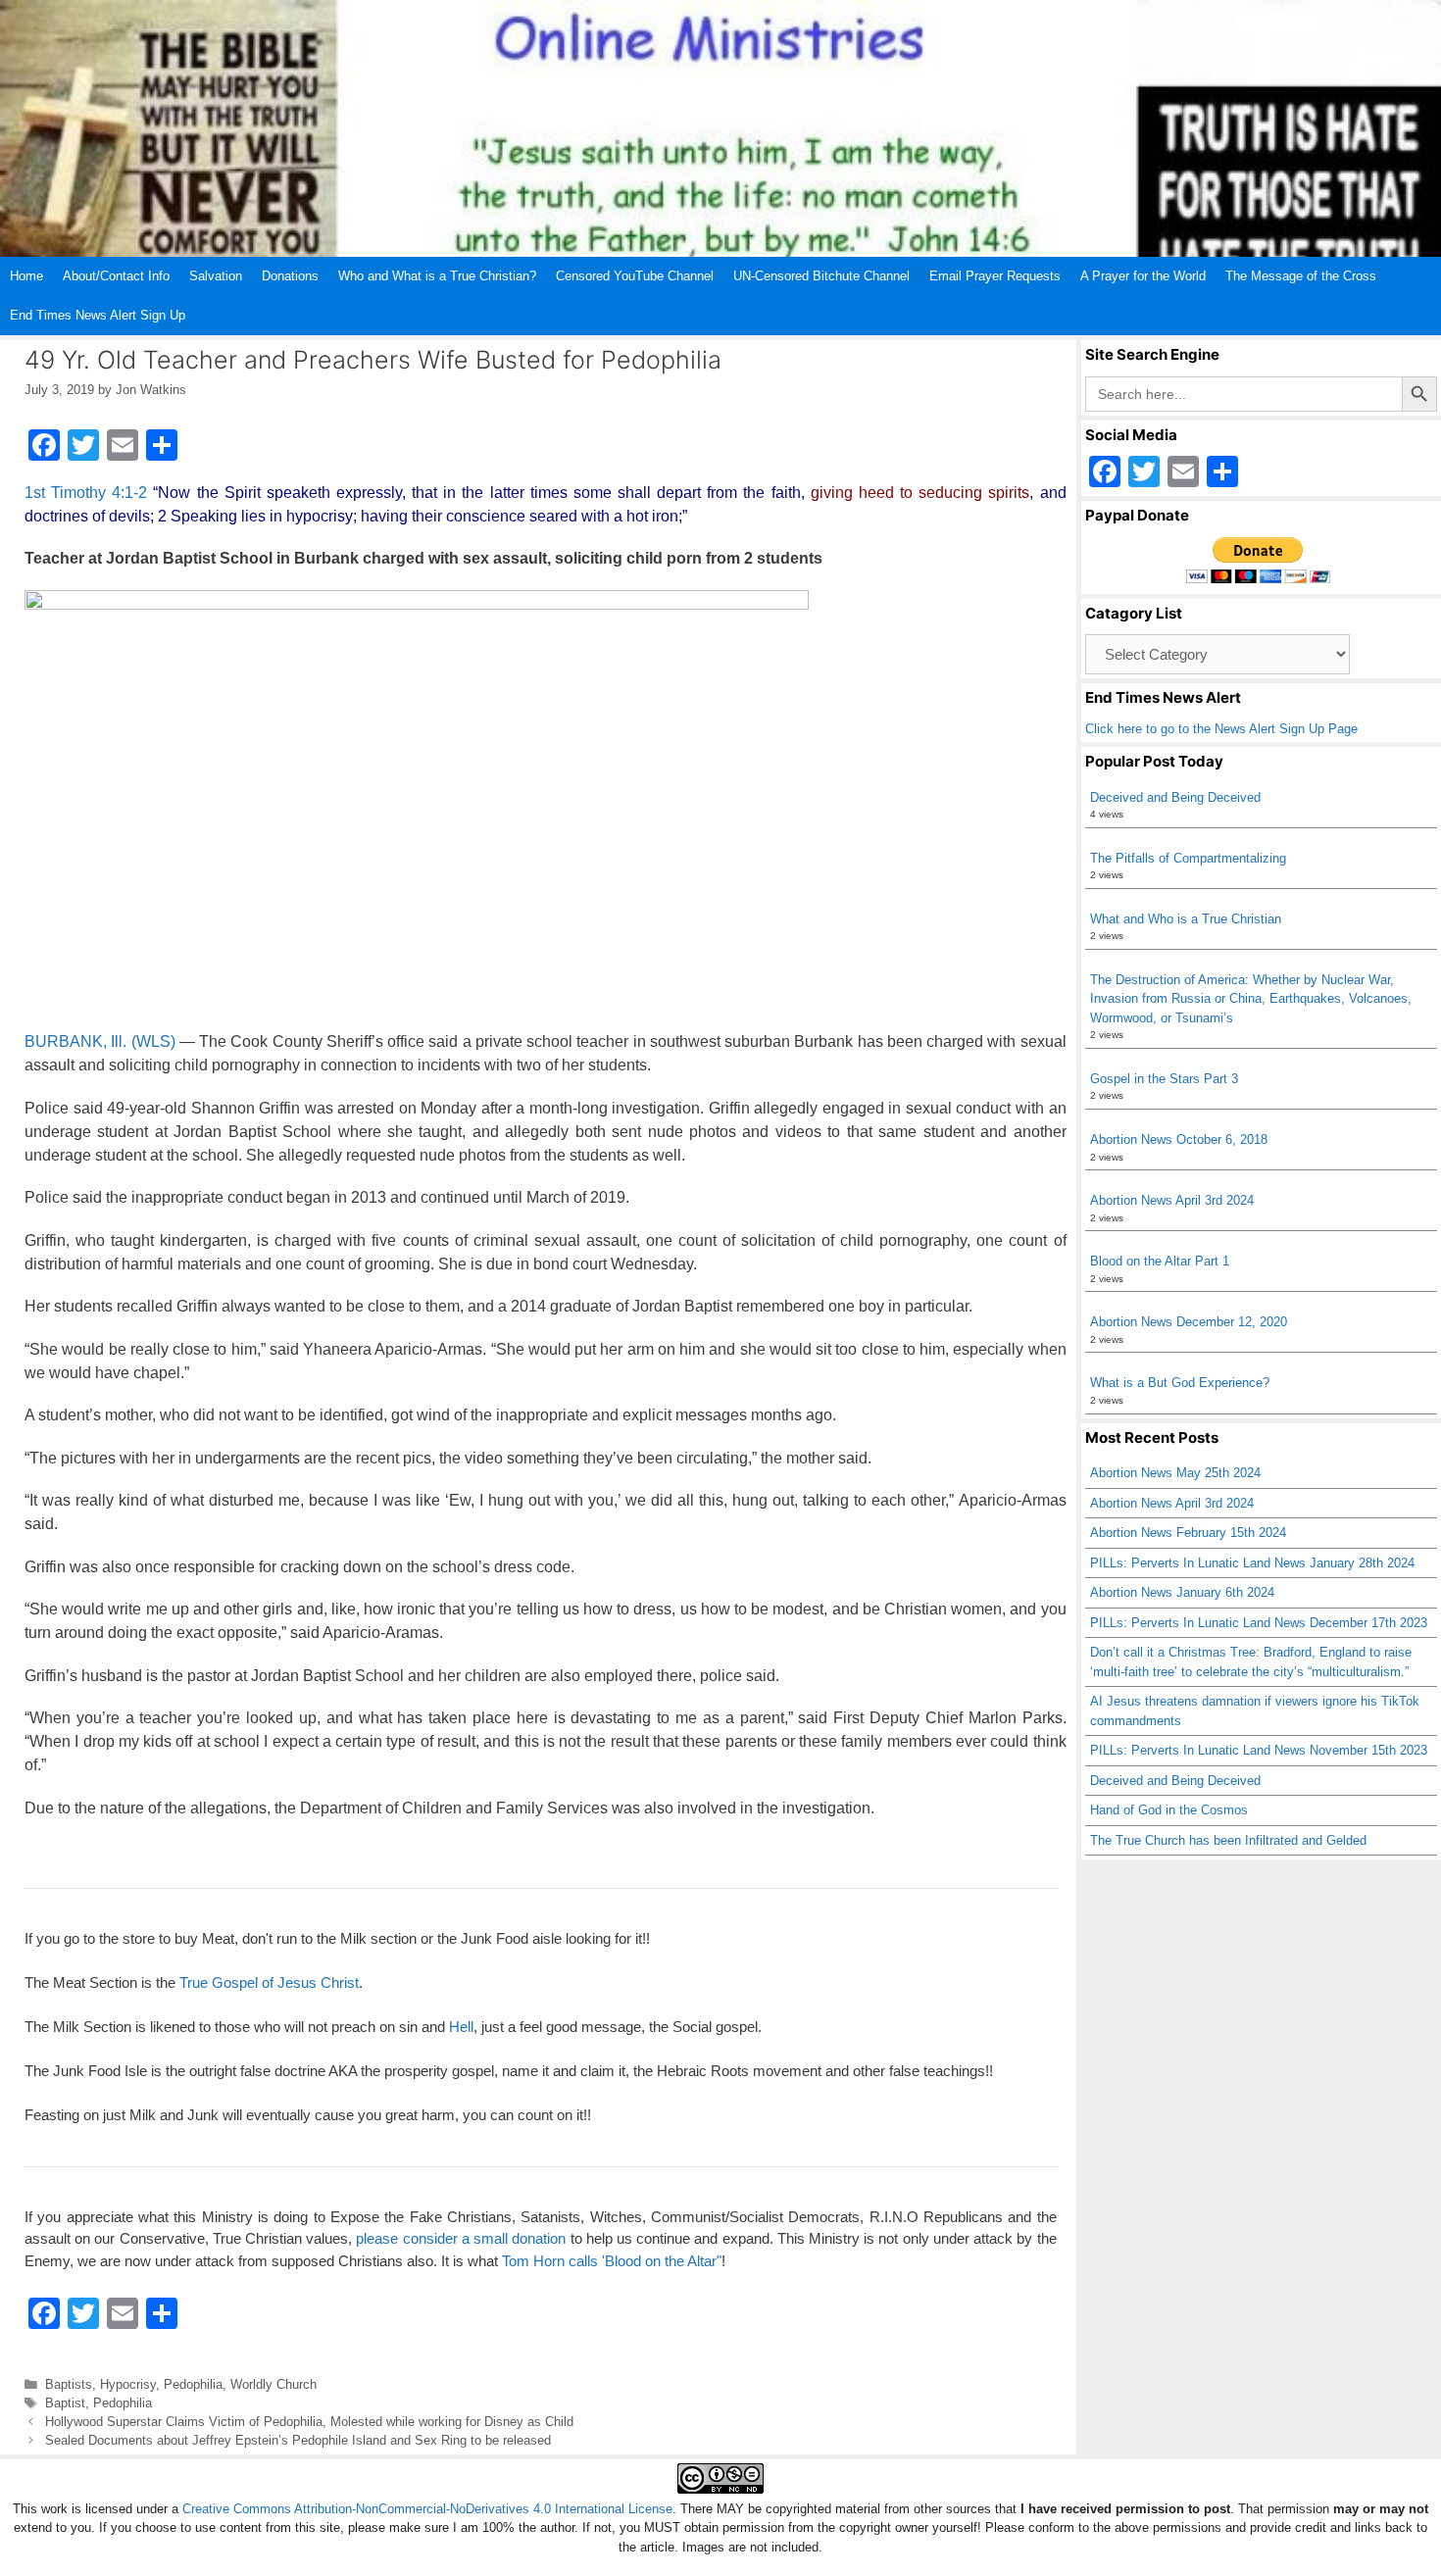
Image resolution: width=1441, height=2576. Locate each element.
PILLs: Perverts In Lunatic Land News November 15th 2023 (1259, 1750)
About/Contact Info (116, 276)
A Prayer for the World (1143, 276)
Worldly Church (273, 2384)
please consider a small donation (461, 2238)
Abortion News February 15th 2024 (1188, 1533)
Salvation (216, 276)
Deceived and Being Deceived (1175, 797)
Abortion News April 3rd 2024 (1172, 1200)
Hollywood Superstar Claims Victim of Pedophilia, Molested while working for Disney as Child (309, 2422)
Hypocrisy (128, 2384)
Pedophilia (193, 2384)
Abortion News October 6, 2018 (1179, 1139)
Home (26, 276)
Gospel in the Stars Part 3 (1164, 1079)
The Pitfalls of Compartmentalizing (1188, 858)
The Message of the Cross (1301, 276)
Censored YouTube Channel (635, 276)
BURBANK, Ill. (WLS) (100, 1041)
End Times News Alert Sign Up (98, 315)
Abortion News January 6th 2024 (1182, 1592)
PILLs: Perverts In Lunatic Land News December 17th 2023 (1259, 1623)
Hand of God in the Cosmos (1169, 1810)
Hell (461, 2027)
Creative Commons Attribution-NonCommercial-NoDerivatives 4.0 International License (427, 2509)
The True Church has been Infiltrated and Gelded (1228, 1840)
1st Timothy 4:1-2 (86, 493)
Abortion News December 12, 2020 (1189, 1322)
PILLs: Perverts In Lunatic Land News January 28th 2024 (1252, 1563)
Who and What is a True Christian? (437, 276)
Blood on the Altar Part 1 (1160, 1261)
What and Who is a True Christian (1186, 919)
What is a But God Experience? (1180, 1383)
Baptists (69, 2384)
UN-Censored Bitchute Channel (821, 276)
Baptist (65, 2403)
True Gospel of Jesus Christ (269, 1982)
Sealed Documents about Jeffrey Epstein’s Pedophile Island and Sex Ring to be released (298, 2440)
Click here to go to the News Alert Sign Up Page (1221, 729)
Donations (290, 276)
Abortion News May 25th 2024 (1175, 1473)
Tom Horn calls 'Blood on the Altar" (612, 2261)
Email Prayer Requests (995, 276)
